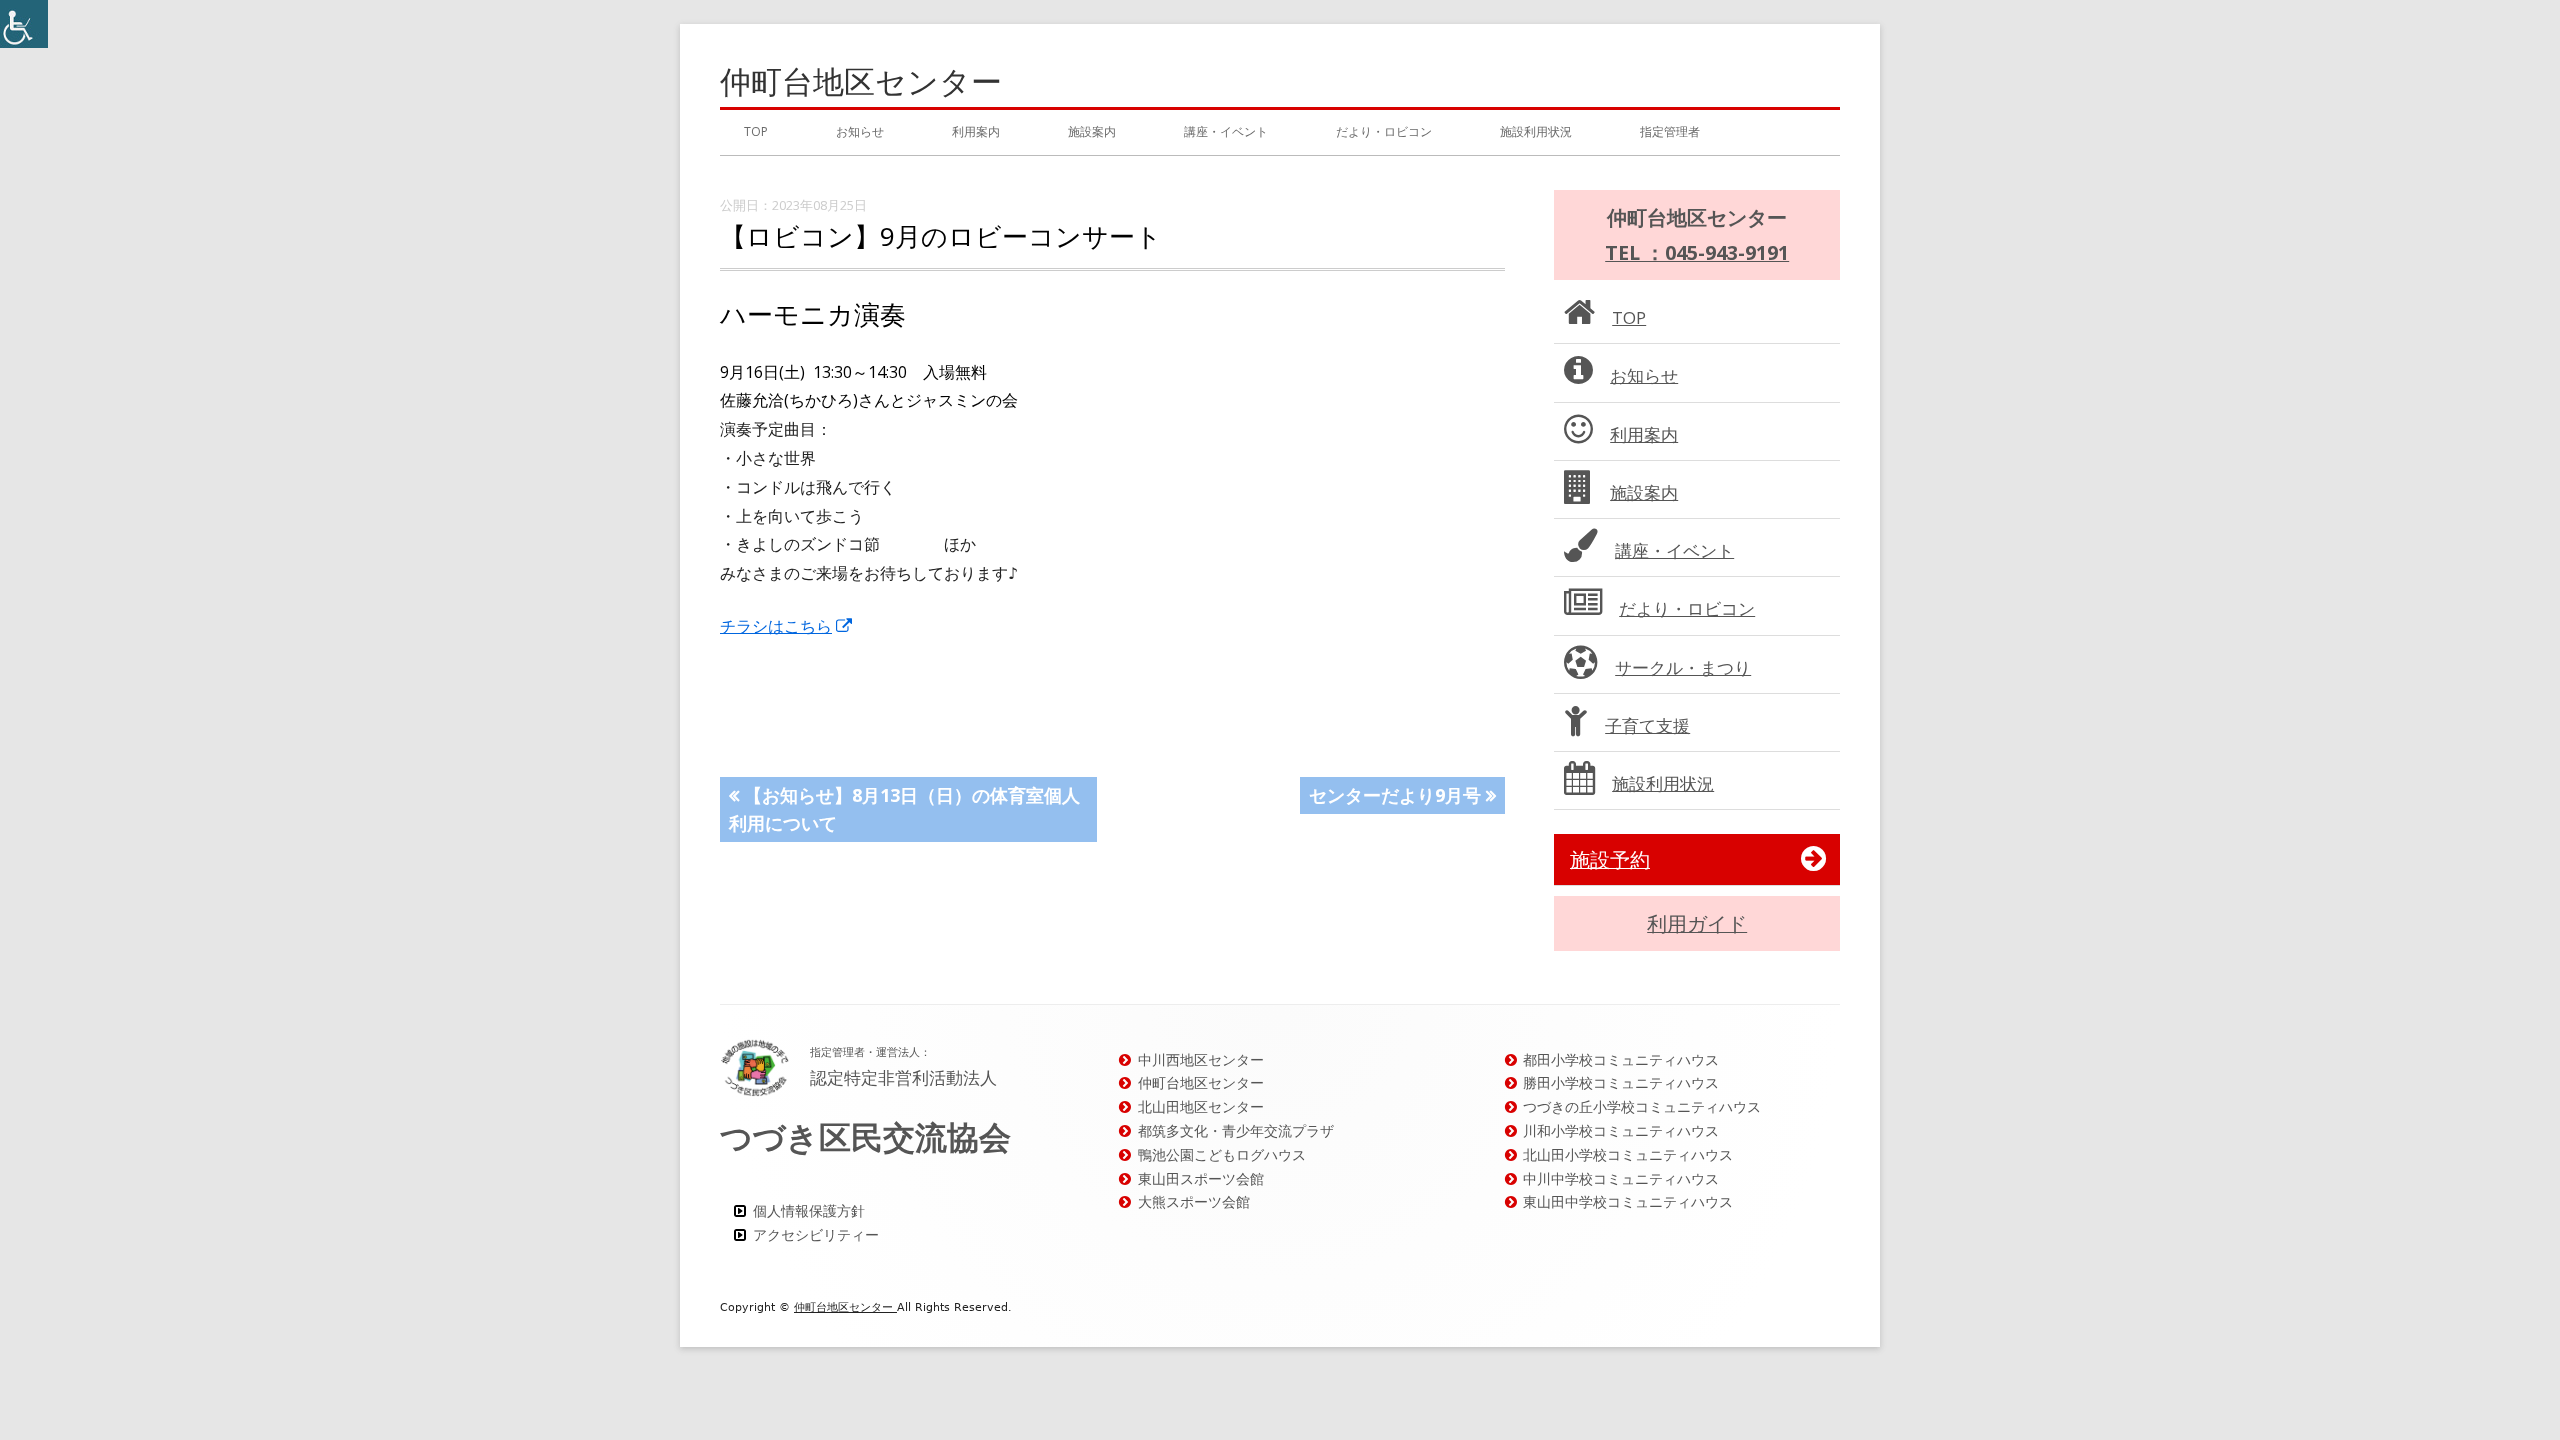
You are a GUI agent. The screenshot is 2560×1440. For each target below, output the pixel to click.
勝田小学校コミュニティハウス (1621, 1082)
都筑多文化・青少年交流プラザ (1236, 1130)
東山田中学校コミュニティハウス (1628, 1201)
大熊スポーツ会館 (1194, 1201)
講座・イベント (1226, 131)
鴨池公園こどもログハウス (1222, 1154)
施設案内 (1092, 131)
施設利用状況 (1536, 131)
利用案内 (976, 131)
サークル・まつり (1683, 667)
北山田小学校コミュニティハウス (1628, 1154)
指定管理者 (1670, 131)
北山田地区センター (1201, 1106)
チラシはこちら (787, 626)
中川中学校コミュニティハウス (1621, 1178)
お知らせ (860, 131)
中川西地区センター (1201, 1059)
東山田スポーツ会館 (1201, 1178)
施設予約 (1610, 859)
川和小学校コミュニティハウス (1621, 1130)
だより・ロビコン (1384, 131)
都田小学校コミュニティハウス (1621, 1059)
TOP (756, 131)
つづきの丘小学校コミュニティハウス (1642, 1106)
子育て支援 (1647, 725)
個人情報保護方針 (809, 1210)
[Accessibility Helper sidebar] (24, 24)
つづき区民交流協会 (865, 1136)
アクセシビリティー (816, 1234)
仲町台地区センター (861, 81)
